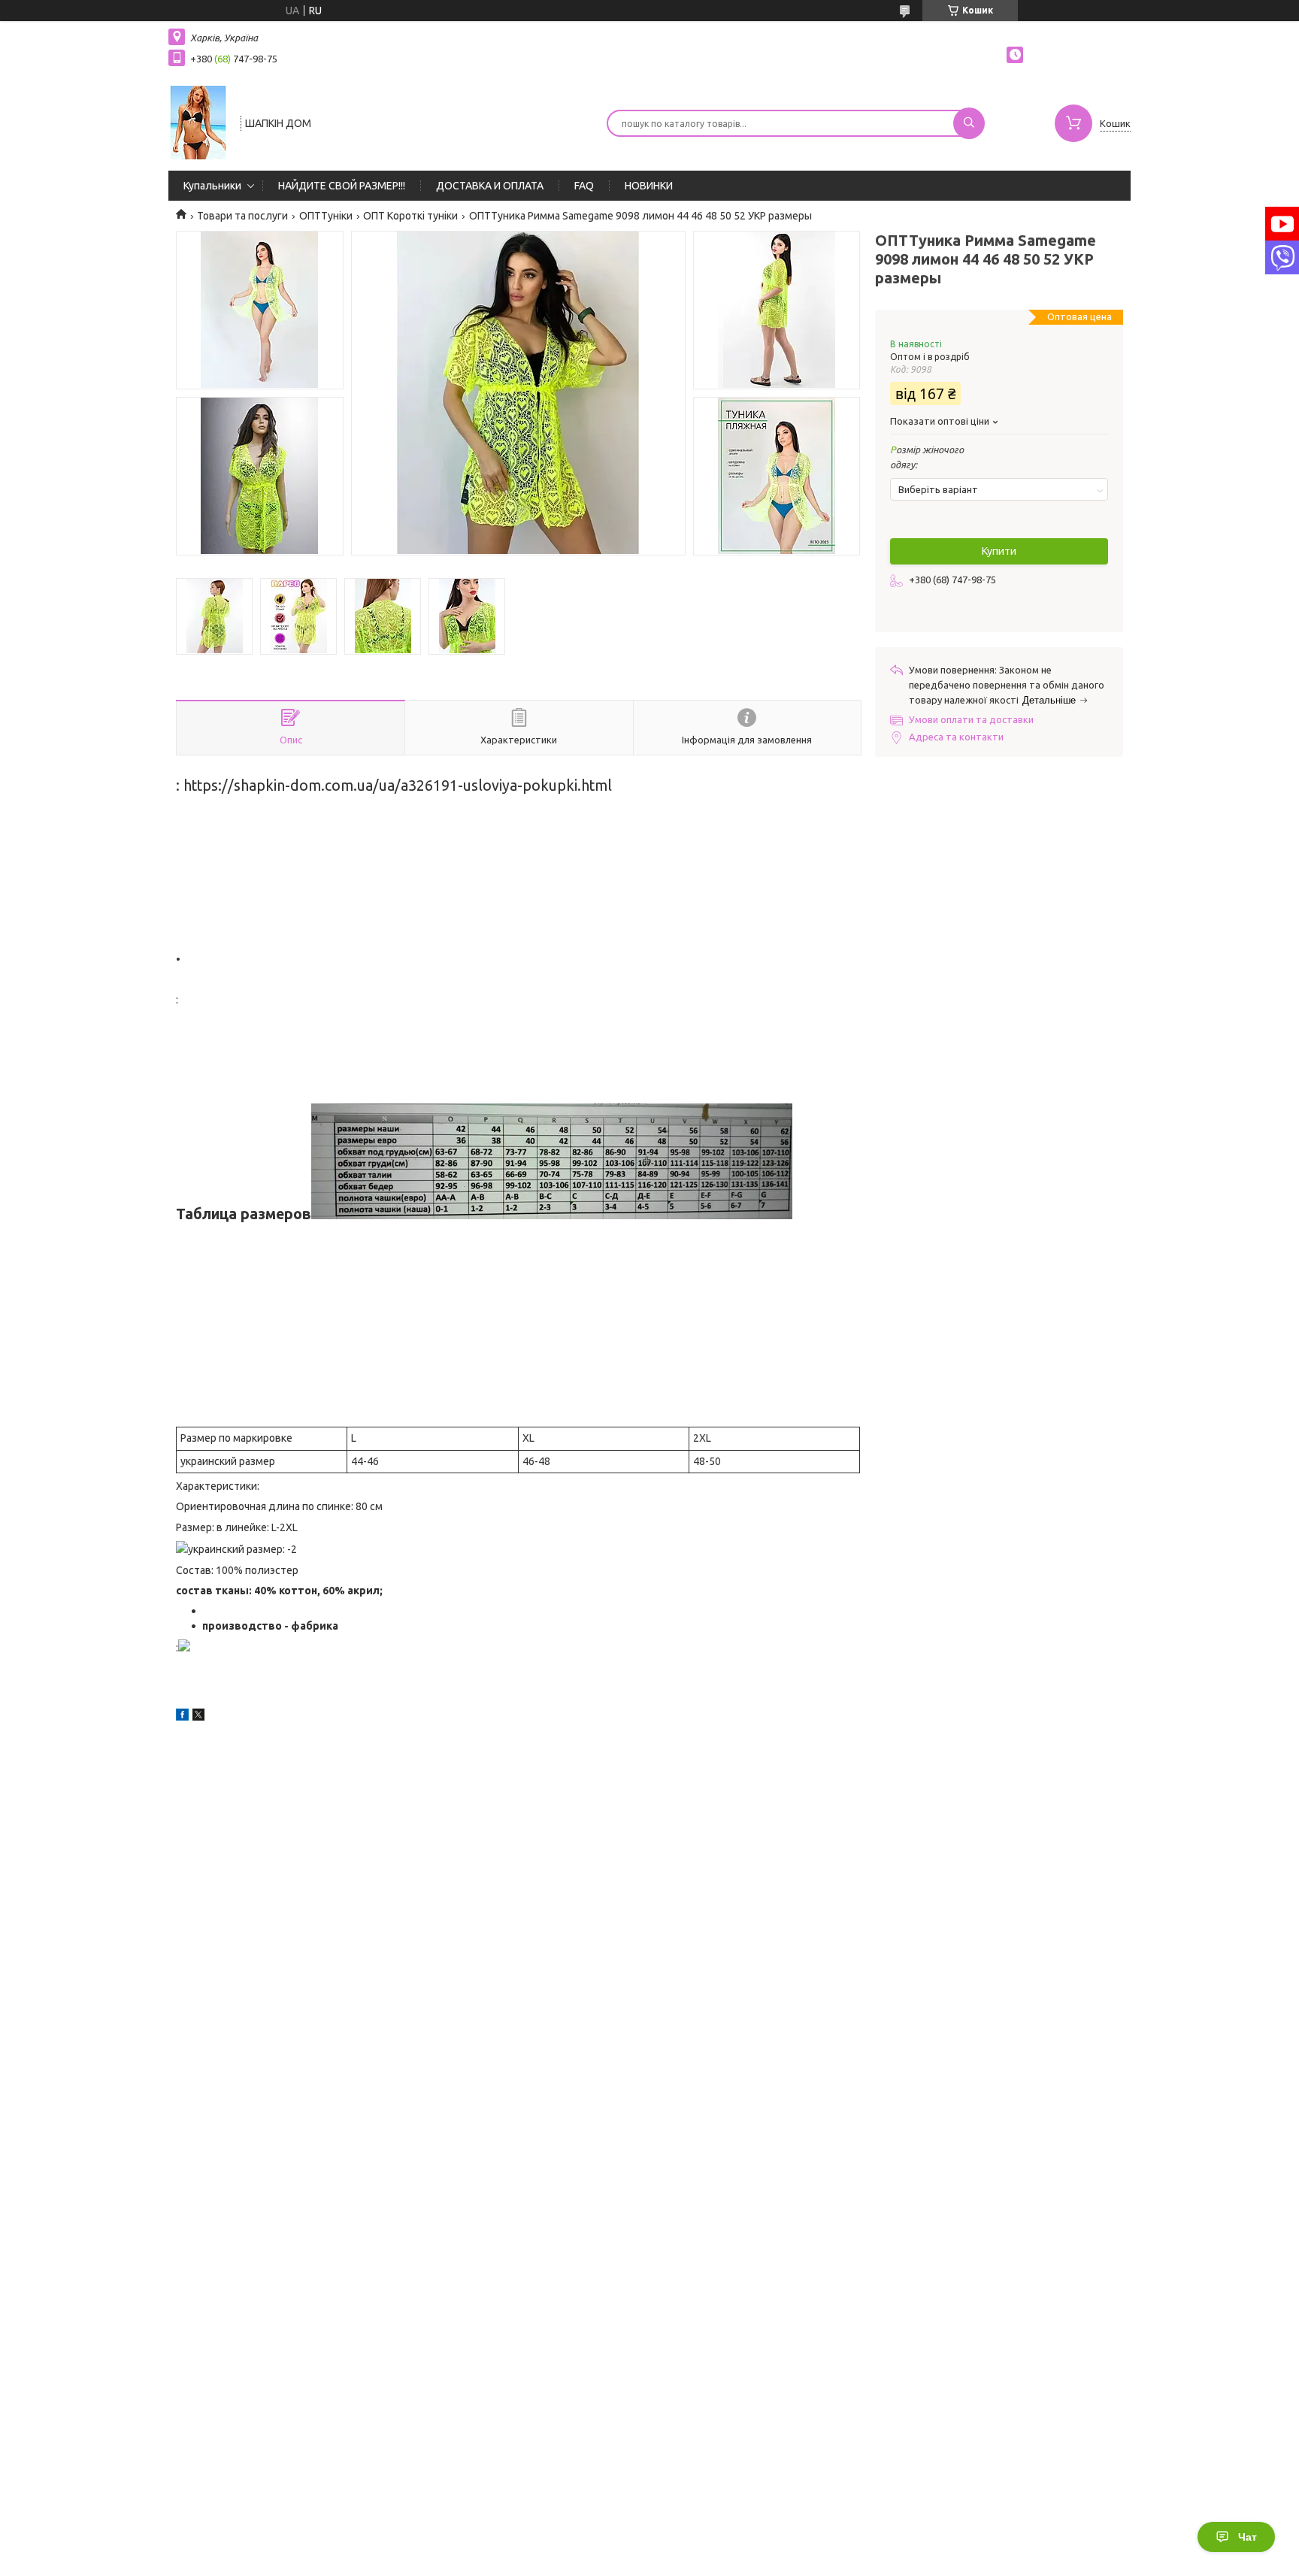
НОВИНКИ (649, 186)
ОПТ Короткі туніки (410, 216)
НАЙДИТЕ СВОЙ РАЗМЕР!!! (342, 186)
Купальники (212, 186)
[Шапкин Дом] (198, 122)
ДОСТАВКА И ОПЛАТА (490, 186)
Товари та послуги (242, 216)
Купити (999, 551)
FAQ (584, 186)
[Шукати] (969, 123)
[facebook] (182, 1717)
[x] (198, 1717)
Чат (1248, 2537)
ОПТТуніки (326, 216)
